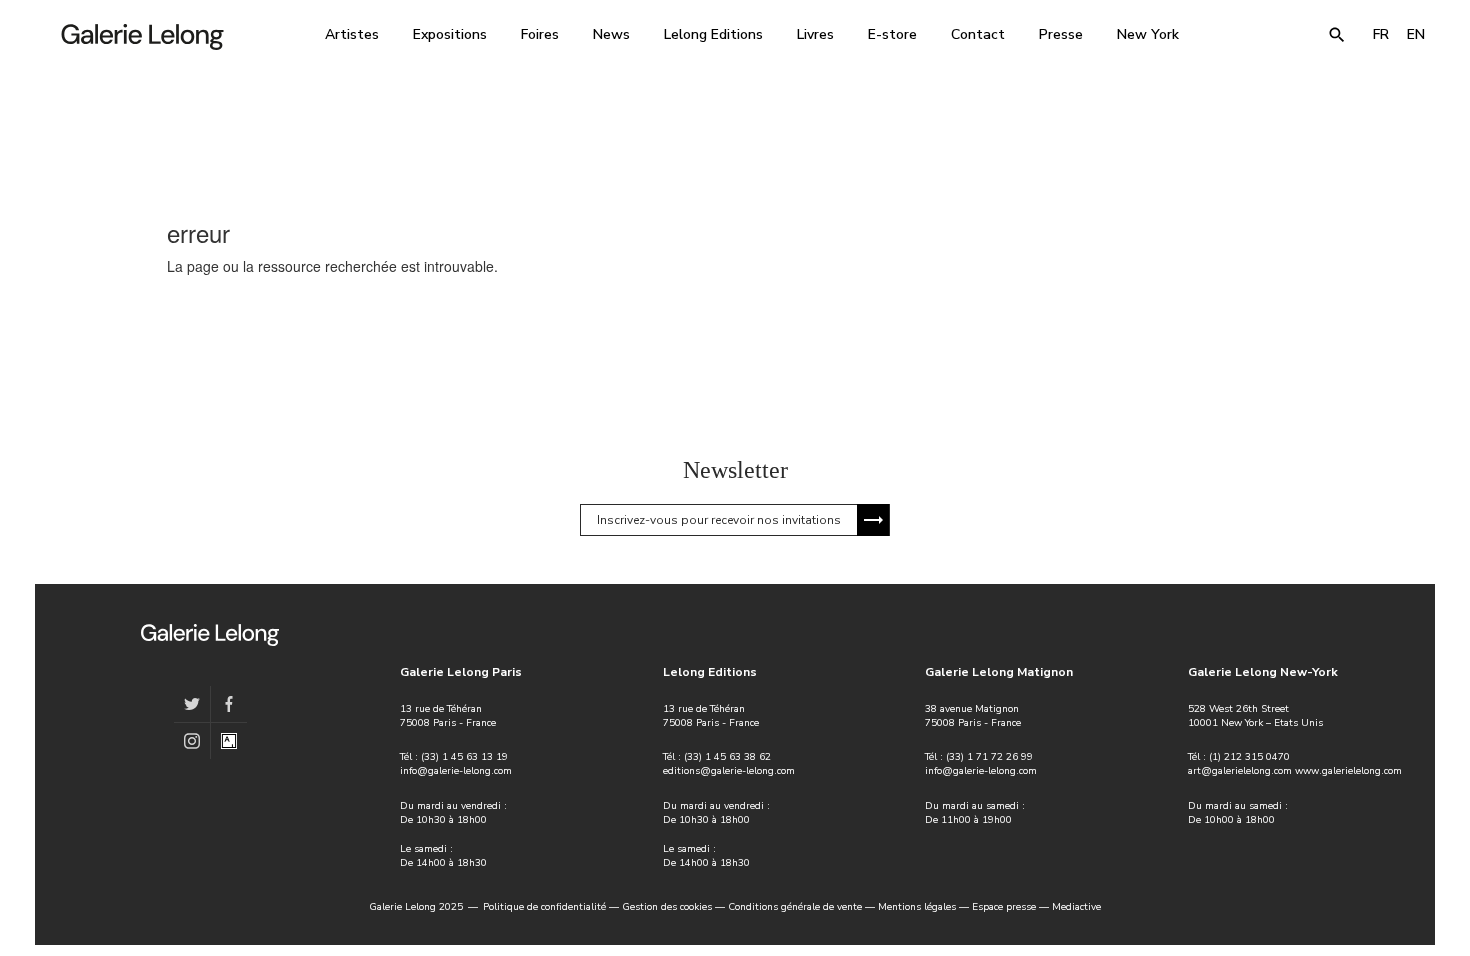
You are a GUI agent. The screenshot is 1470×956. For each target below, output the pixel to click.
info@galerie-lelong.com (456, 771)
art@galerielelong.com (1240, 771)
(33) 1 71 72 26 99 (989, 757)
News (611, 34)
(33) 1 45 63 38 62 (727, 757)
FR (1381, 34)
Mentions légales (917, 907)
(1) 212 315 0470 (1249, 757)
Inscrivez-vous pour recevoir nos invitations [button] (719, 520)
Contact (978, 34)
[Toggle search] (1337, 35)
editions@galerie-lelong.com (729, 771)
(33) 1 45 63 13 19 (464, 757)
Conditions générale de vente (795, 907)
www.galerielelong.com (1348, 771)
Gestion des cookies (667, 907)
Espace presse (1004, 907)
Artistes (352, 34)
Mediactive (1076, 907)
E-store (892, 34)
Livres (815, 34)
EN (1416, 34)
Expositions (450, 34)
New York (1148, 34)
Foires (540, 34)
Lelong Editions (713, 34)
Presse (1061, 34)
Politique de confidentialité (544, 907)
